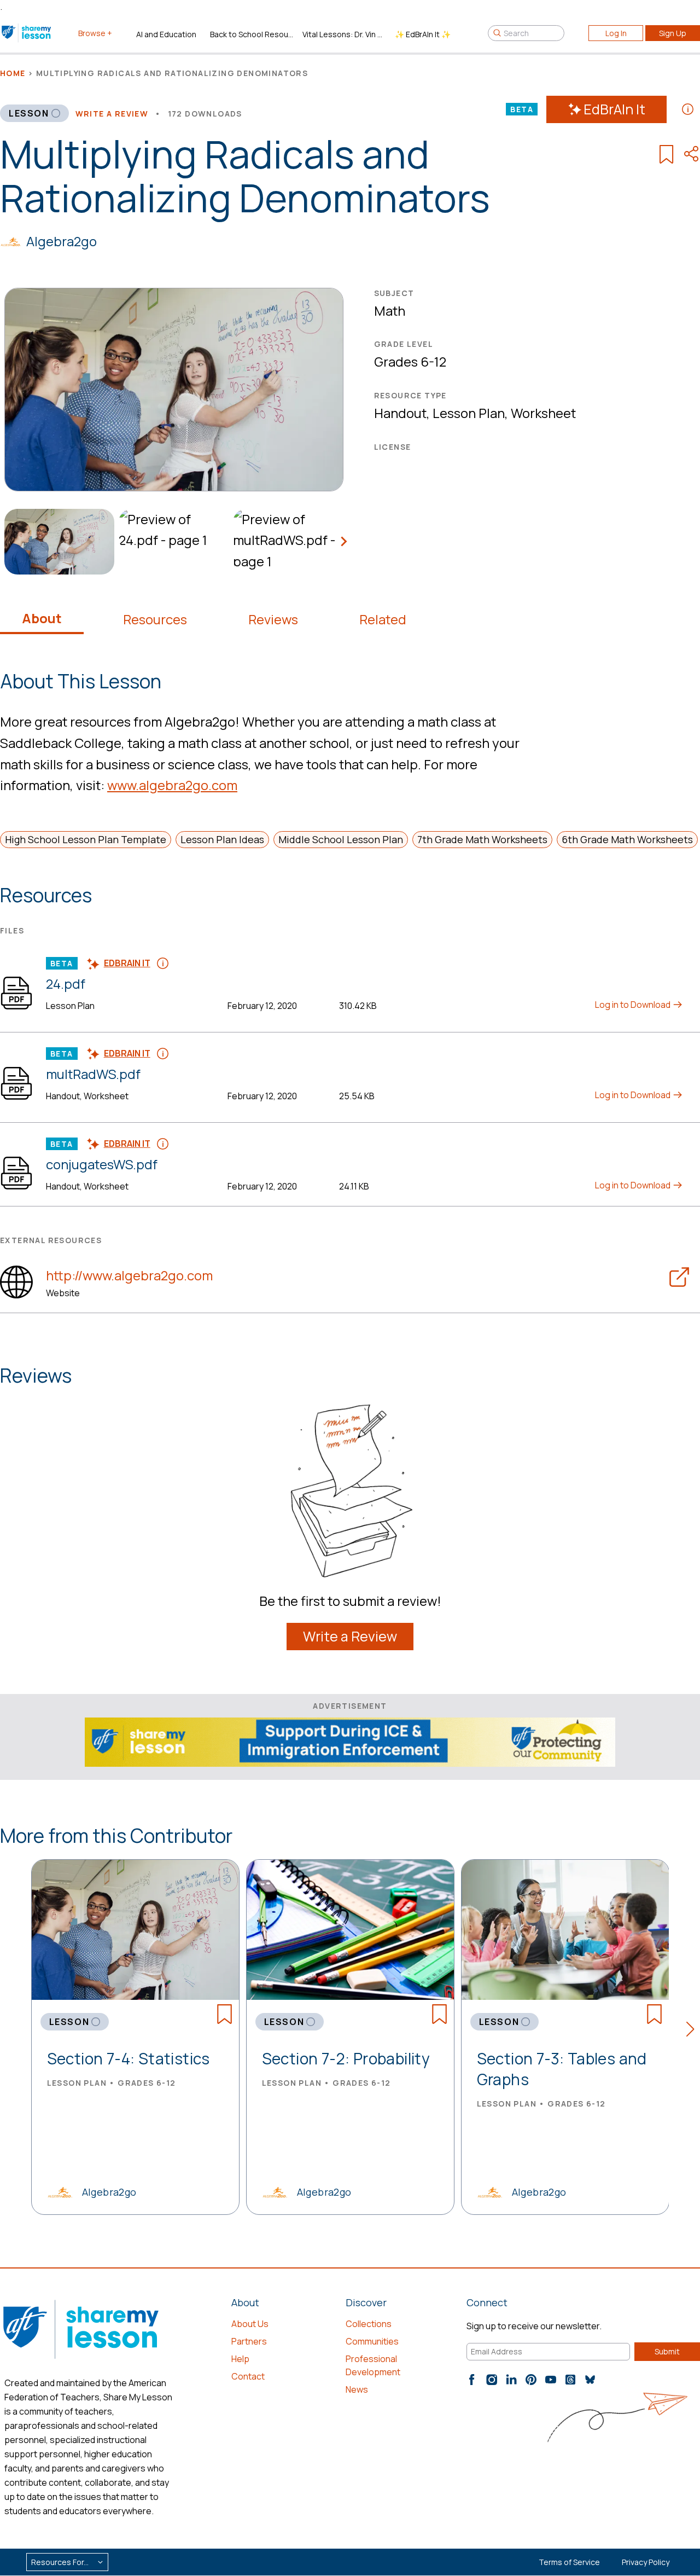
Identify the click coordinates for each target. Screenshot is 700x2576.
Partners (249, 2341)
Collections (369, 2324)
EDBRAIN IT (127, 963)
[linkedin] (511, 2380)
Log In (616, 33)
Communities (372, 2341)
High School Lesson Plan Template (86, 839)
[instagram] (492, 2380)
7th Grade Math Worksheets (482, 839)
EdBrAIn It (614, 109)
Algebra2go (62, 241)
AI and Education (166, 34)
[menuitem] (57, 542)
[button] (693, 2031)
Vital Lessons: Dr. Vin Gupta (344, 34)
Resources (155, 619)
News (357, 2389)
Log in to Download (634, 1005)
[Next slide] (343, 542)
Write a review (112, 114)
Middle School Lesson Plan (341, 839)
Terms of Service (569, 2562)
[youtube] (551, 2380)
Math (390, 311)
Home (13, 73)
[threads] (570, 2380)
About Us (250, 2324)
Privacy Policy (646, 2562)
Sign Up (673, 33)
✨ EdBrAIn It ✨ (423, 34)
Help (240, 2359)
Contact (248, 2376)
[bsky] (590, 2380)
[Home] (27, 33)
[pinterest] (531, 2380)
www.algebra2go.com (172, 785)
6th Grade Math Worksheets (627, 839)
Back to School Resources (252, 34)
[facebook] (472, 2380)
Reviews (273, 619)
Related (383, 619)
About (42, 618)
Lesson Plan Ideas (222, 839)
